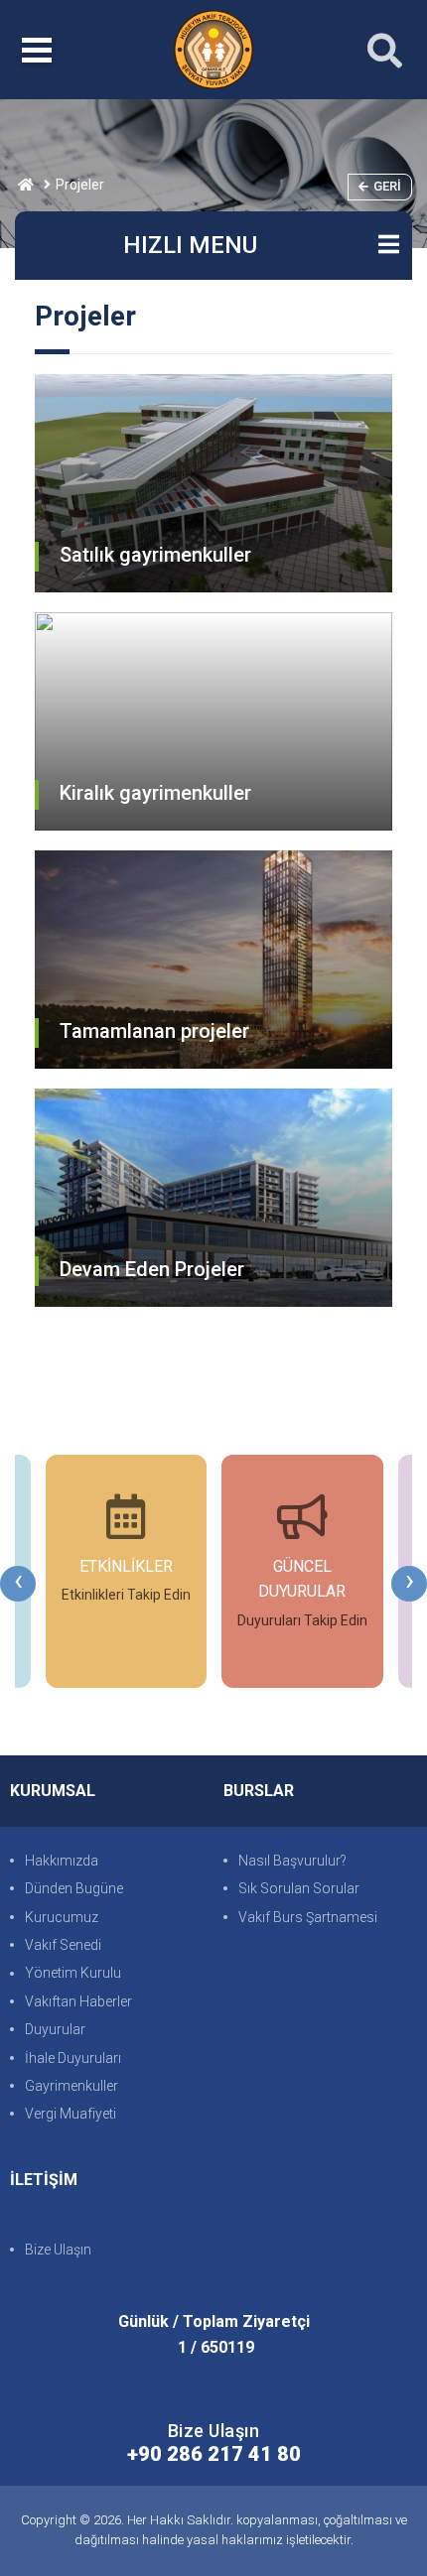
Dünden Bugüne (74, 1888)
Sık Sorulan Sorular (299, 1888)
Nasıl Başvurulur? (292, 1861)
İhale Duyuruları (73, 2058)
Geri (387, 186)
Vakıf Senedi (63, 1945)
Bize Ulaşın (58, 2250)
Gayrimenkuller (71, 2086)
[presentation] (18, 1584)
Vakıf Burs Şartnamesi (308, 1917)
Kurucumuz (62, 1917)
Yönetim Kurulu (73, 1973)
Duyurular (55, 2029)
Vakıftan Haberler (78, 2001)
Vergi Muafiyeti (71, 2114)
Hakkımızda (62, 1861)
